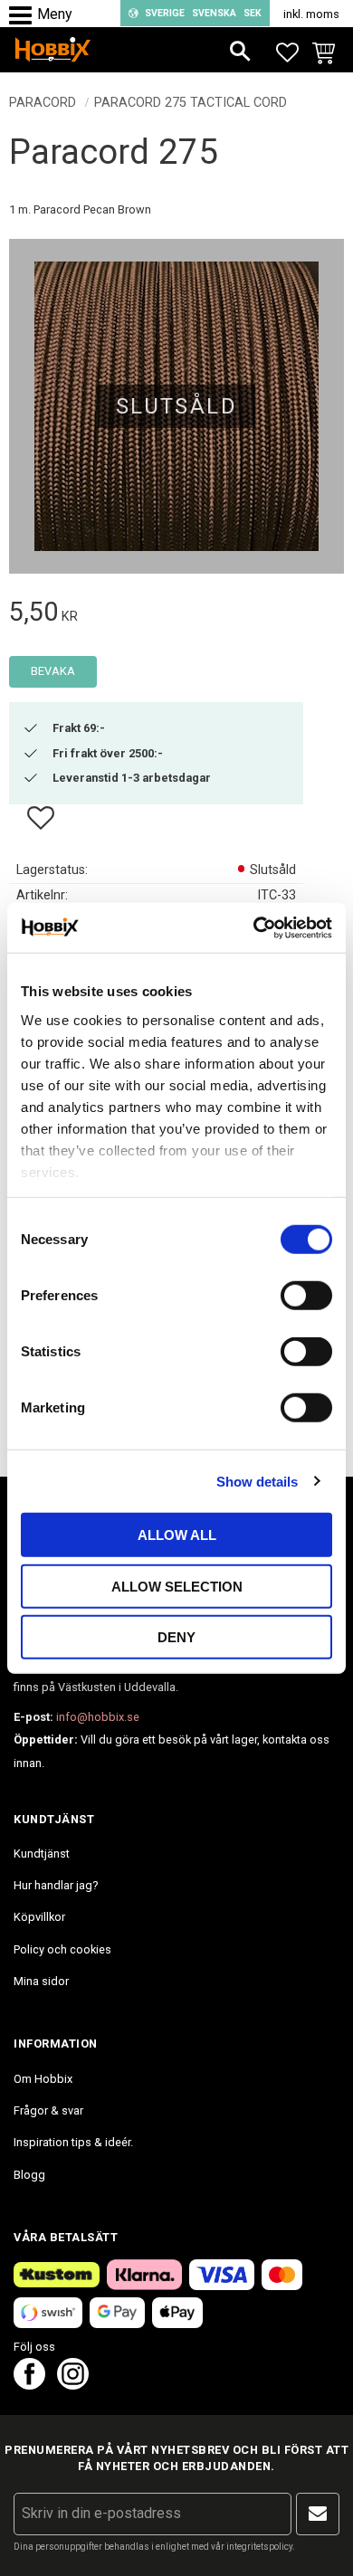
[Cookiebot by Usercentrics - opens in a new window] (254, 927)
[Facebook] (29, 2385)
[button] (25, 16)
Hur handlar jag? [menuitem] (56, 1885)
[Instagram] (73, 2385)
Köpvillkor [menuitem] (39, 1917)
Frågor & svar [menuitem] (48, 2110)
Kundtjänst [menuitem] (42, 1854)
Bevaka (53, 671)
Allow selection (177, 1586)
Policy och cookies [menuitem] (62, 1949)
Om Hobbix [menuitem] (43, 2079)
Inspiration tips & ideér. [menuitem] (73, 2142)
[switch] (306, 1296)
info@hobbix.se (98, 1717)
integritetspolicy (259, 2547)
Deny (176, 1637)
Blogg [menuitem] (29, 2175)
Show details (257, 1481)
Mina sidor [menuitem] (41, 1981)
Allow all (177, 1535)
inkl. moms (311, 14)
